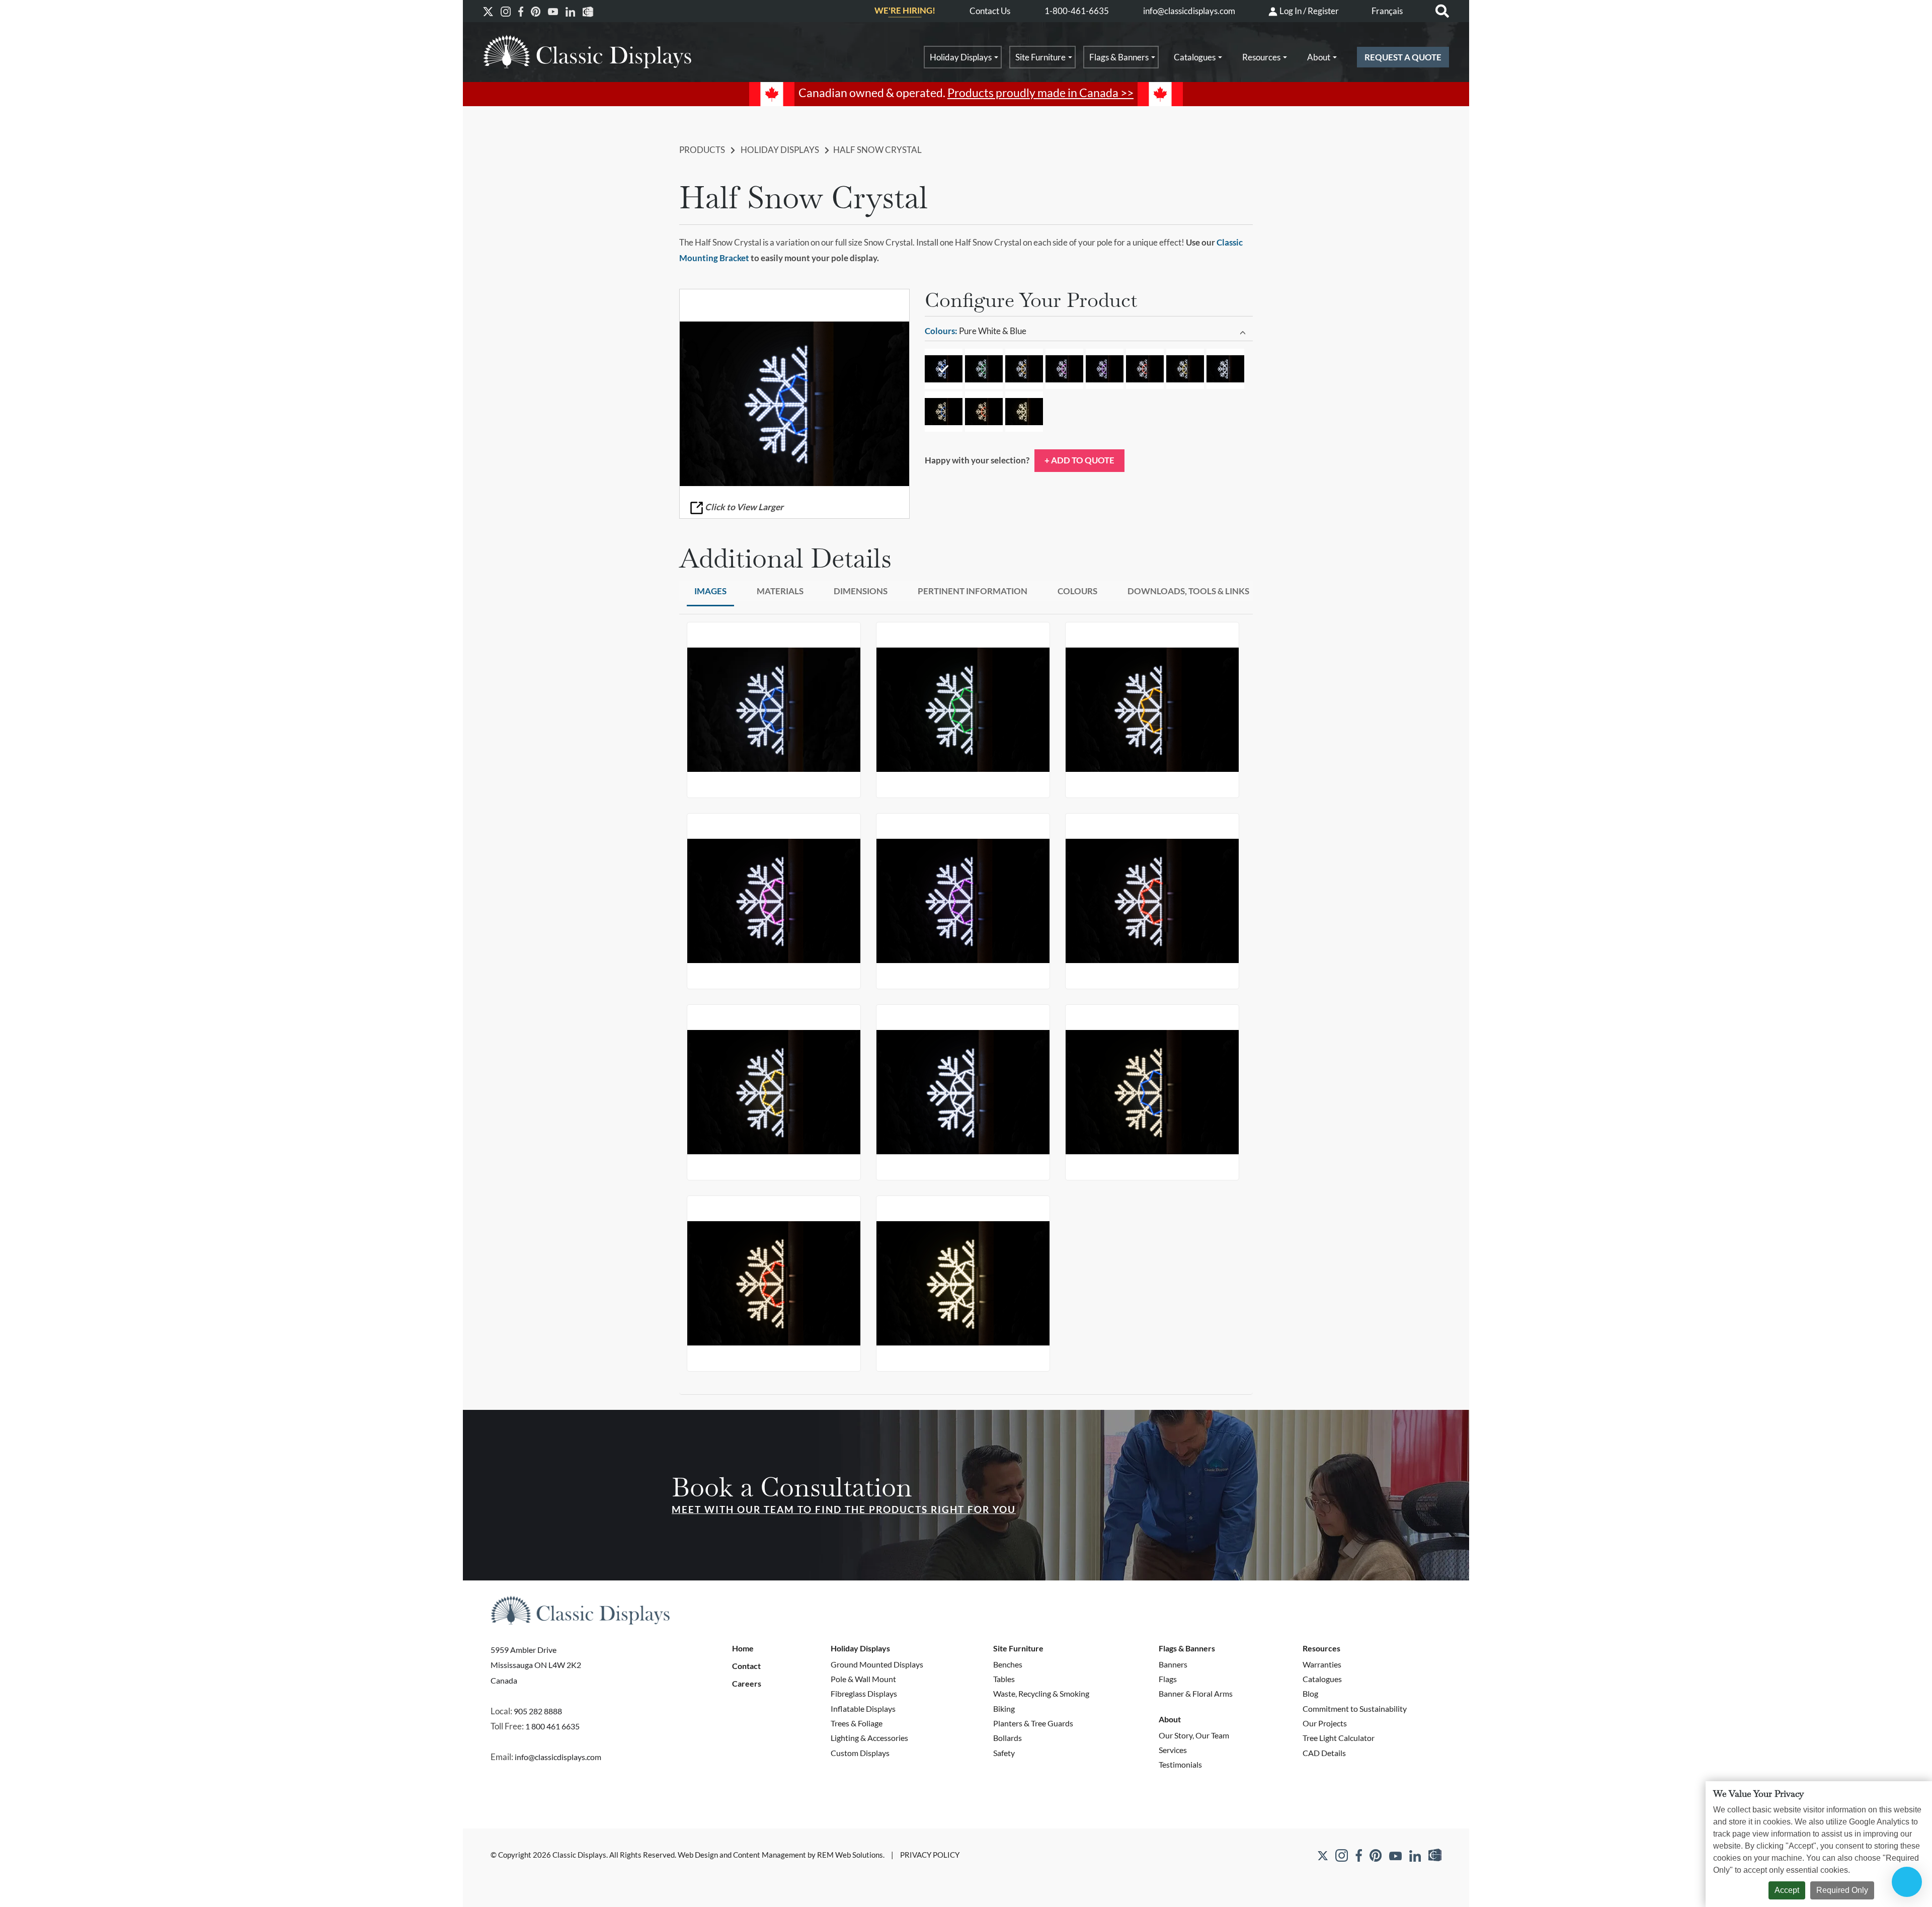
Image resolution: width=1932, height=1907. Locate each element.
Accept (1787, 1890)
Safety (1004, 1753)
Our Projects (1325, 1723)
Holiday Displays (961, 57)
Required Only (1842, 1890)
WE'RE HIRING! (905, 11)
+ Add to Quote (1079, 460)
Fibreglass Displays (864, 1693)
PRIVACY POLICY (930, 1855)
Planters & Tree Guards (1033, 1723)
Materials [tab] (780, 591)
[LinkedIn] (570, 11)
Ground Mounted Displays (877, 1664)
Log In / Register (1308, 11)
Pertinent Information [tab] (973, 591)
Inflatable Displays (863, 1709)
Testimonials (1180, 1764)
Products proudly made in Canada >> (1040, 93)
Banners (1173, 1664)
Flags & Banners (1119, 57)
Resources (1261, 57)
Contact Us (990, 11)
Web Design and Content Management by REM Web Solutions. (782, 1855)
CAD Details (1324, 1753)
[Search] (1442, 11)
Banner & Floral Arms (1196, 1693)
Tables (1004, 1679)
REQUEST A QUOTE (1403, 57)
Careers (747, 1684)
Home (743, 1648)
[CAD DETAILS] (588, 11)
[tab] (1089, 332)
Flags (1168, 1679)
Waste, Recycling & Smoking (1041, 1693)
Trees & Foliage (857, 1723)
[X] (488, 11)
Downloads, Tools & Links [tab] (1188, 591)
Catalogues (1195, 57)
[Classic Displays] (587, 52)
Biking (1004, 1709)
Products (702, 150)
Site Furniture (1040, 57)
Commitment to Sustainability (1355, 1709)
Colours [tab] (1077, 591)
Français (1387, 11)
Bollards (1008, 1738)
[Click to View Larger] (794, 404)
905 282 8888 (538, 1711)
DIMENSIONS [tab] (861, 591)
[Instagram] (506, 11)
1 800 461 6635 (552, 1726)
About (1319, 57)
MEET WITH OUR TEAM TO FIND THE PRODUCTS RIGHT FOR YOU (844, 1509)
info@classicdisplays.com (1189, 11)
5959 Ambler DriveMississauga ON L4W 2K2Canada (536, 1665)
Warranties (1322, 1664)
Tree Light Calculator (1339, 1738)
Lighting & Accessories (869, 1738)
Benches (1008, 1664)
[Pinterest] (536, 11)
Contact (746, 1666)
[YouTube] (553, 11)
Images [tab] (710, 591)
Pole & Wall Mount (863, 1679)
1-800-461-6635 (1077, 11)
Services (1173, 1750)
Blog (1310, 1693)
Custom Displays (860, 1753)
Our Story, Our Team (1194, 1735)
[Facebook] (521, 11)
